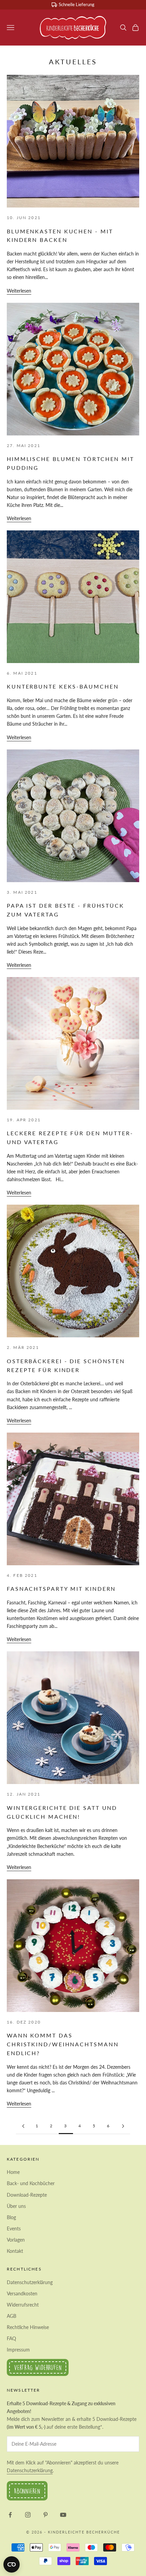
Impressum (18, 2350)
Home (13, 2172)
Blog (11, 2217)
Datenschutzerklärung (30, 2282)
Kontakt (15, 2251)
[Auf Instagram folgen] (28, 2515)
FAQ (11, 2338)
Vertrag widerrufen (38, 2367)
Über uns (16, 2206)
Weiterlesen (19, 291)
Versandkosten (22, 2293)
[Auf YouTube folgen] (63, 2515)
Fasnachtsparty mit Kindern (61, 1589)
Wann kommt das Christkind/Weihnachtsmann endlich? (63, 2044)
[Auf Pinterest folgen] (45, 2515)
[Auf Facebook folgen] (10, 2515)
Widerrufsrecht (23, 2305)
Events (14, 2228)
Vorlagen (16, 2240)
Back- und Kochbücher (31, 2183)
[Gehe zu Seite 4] (123, 2126)
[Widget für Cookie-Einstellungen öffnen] (12, 2564)
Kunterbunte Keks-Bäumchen (63, 686)
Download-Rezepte (27, 2195)
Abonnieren (27, 2491)
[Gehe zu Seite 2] (23, 2126)
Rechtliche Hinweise (28, 2327)
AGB (12, 2316)
